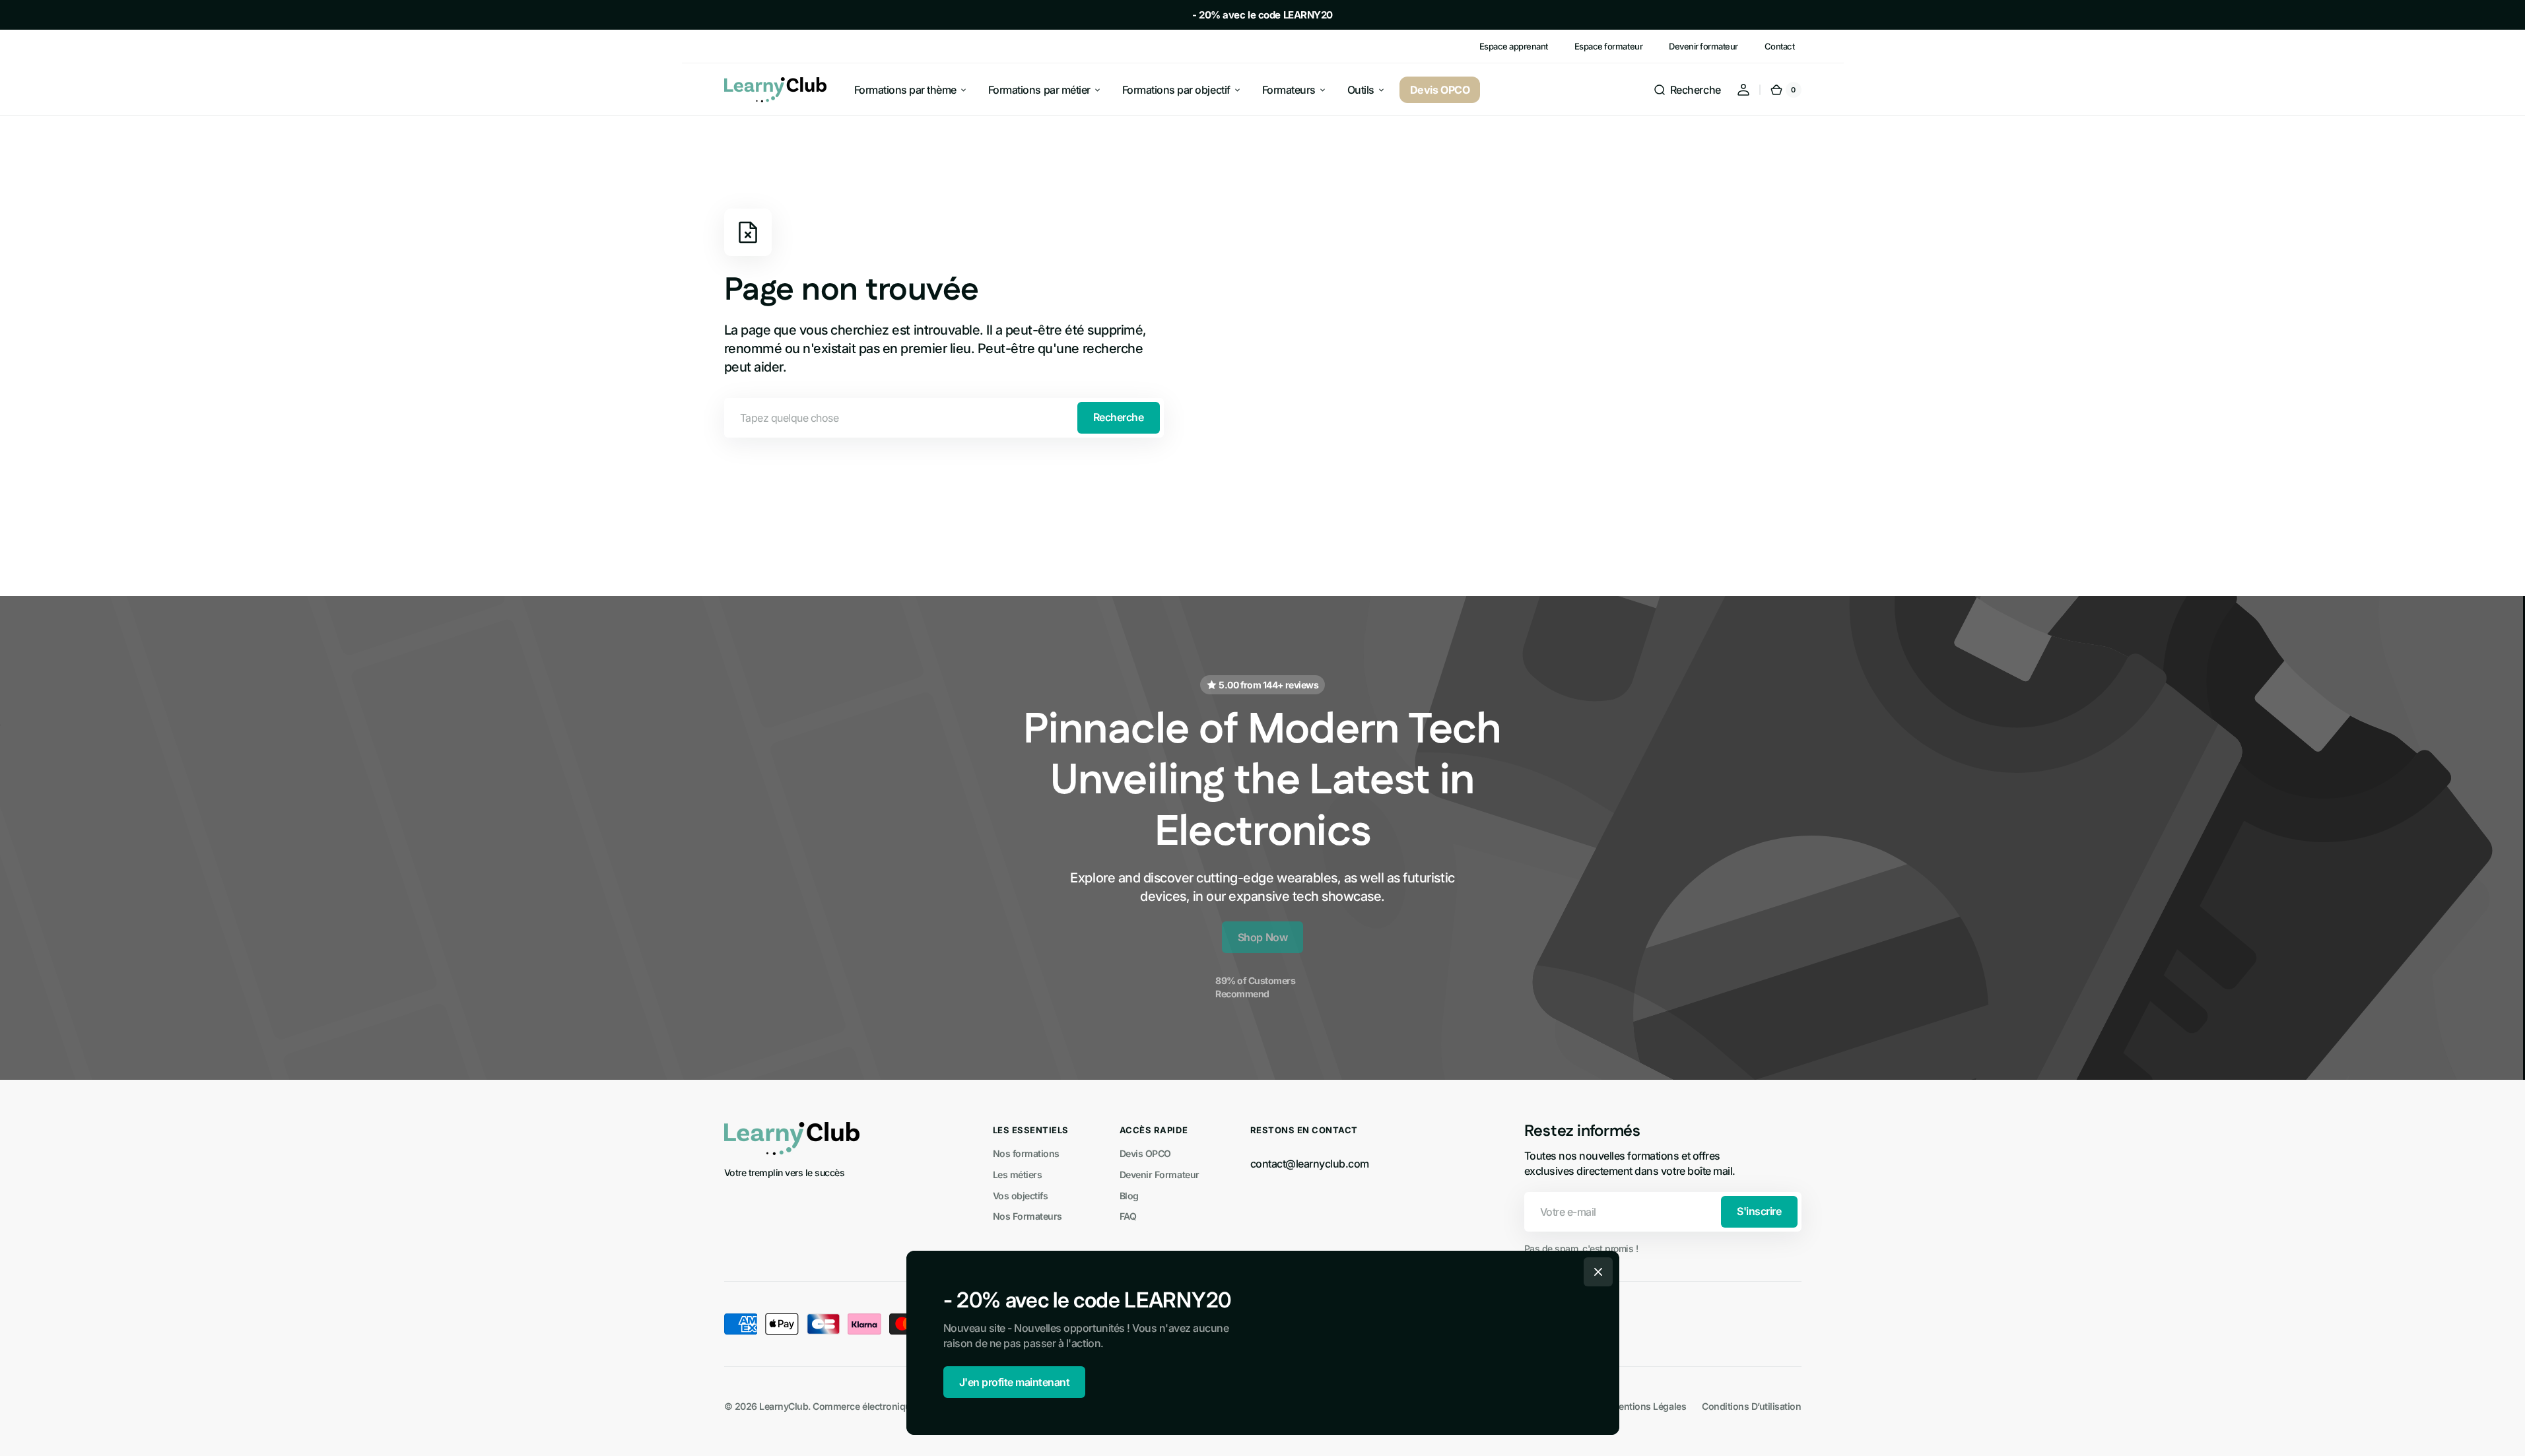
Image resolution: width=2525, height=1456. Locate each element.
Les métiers (1018, 1175)
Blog (1129, 1196)
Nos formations (1026, 1153)
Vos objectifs (1021, 1196)
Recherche (1119, 417)
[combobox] (944, 418)
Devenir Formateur (1160, 1175)
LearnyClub (784, 1406)
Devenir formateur (1703, 46)
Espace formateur (1608, 46)
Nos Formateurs (1027, 1216)
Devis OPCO (1145, 1153)
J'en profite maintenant (1015, 1382)
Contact (1780, 46)
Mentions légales (1648, 1406)
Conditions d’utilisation (1751, 1406)
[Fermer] (1598, 1272)
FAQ (1128, 1216)
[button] (1687, 90)
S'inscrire (1759, 1211)
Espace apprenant (1514, 46)
